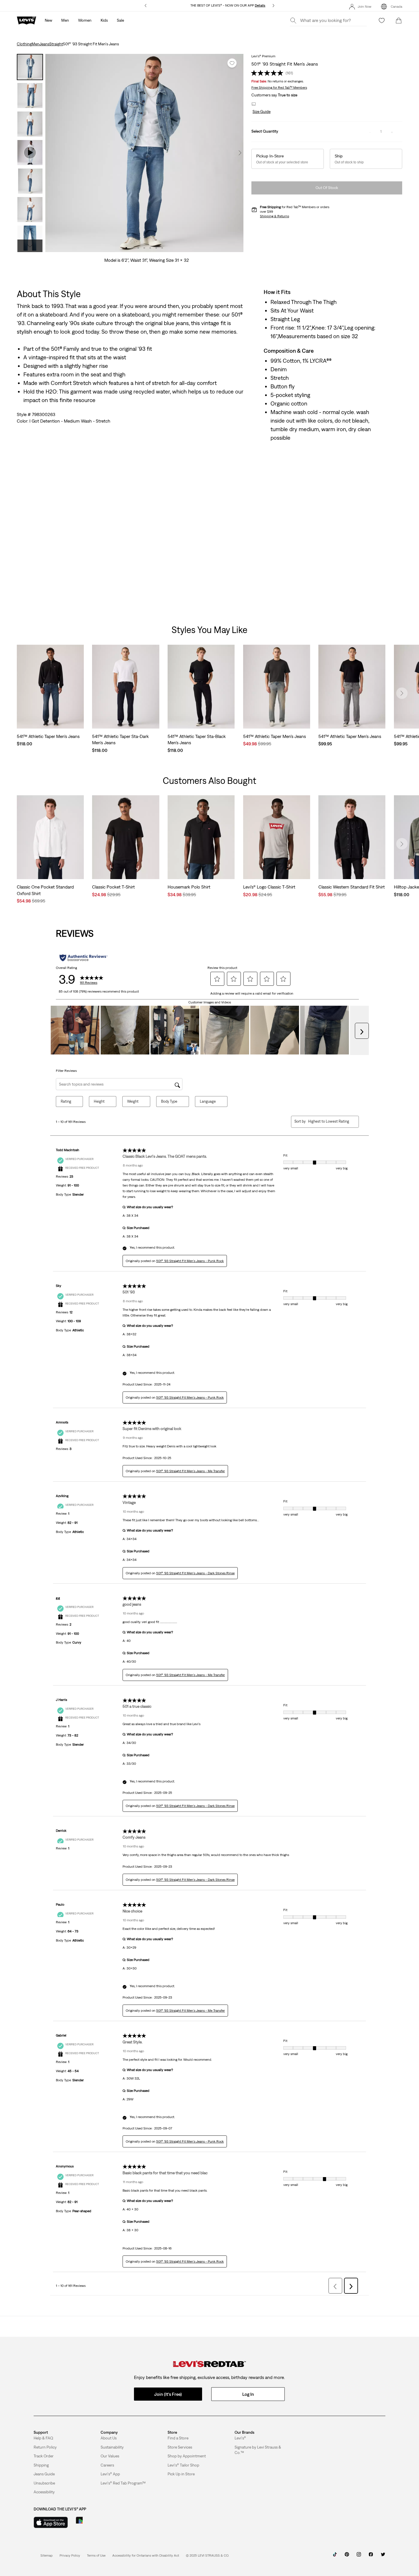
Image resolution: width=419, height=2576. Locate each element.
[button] (261, 112)
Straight (56, 44)
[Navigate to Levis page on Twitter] (383, 2556)
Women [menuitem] (85, 20)
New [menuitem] (48, 20)
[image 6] (156, 248)
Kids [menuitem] (104, 20)
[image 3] (138, 248)
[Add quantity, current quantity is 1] (392, 132)
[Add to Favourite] (232, 63)
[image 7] (162, 248)
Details (260, 5)
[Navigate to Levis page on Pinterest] (347, 2556)
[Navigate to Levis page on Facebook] (371, 2556)
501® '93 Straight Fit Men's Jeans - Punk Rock (190, 1261)
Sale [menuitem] (120, 20)
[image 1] (126, 248)
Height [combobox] (99, 1101)
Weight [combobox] (133, 1101)
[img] (209, 2364)
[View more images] (30, 246)
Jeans (44, 44)
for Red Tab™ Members (279, 88)
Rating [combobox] (66, 1101)
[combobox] (329, 1121)
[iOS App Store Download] (51, 2522)
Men (35, 44)
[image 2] (132, 248)
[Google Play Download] (95, 2522)
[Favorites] (382, 21)
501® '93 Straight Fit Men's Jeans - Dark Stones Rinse (195, 1573)
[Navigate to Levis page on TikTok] (335, 2556)
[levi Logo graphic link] (27, 20)
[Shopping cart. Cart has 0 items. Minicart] (399, 21)
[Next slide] (402, 693)
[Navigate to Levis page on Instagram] (359, 2556)
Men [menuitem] (65, 20)
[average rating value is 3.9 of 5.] (268, 73)
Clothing (24, 44)
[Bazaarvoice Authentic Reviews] (83, 958)
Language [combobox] (208, 1101)
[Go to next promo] (273, 6)
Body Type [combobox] (169, 1101)
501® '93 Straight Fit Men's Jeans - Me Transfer (191, 1471)
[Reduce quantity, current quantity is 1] (370, 132)
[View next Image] (240, 153)
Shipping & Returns (274, 216)
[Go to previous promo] (146, 6)
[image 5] (150, 248)
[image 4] (144, 248)
